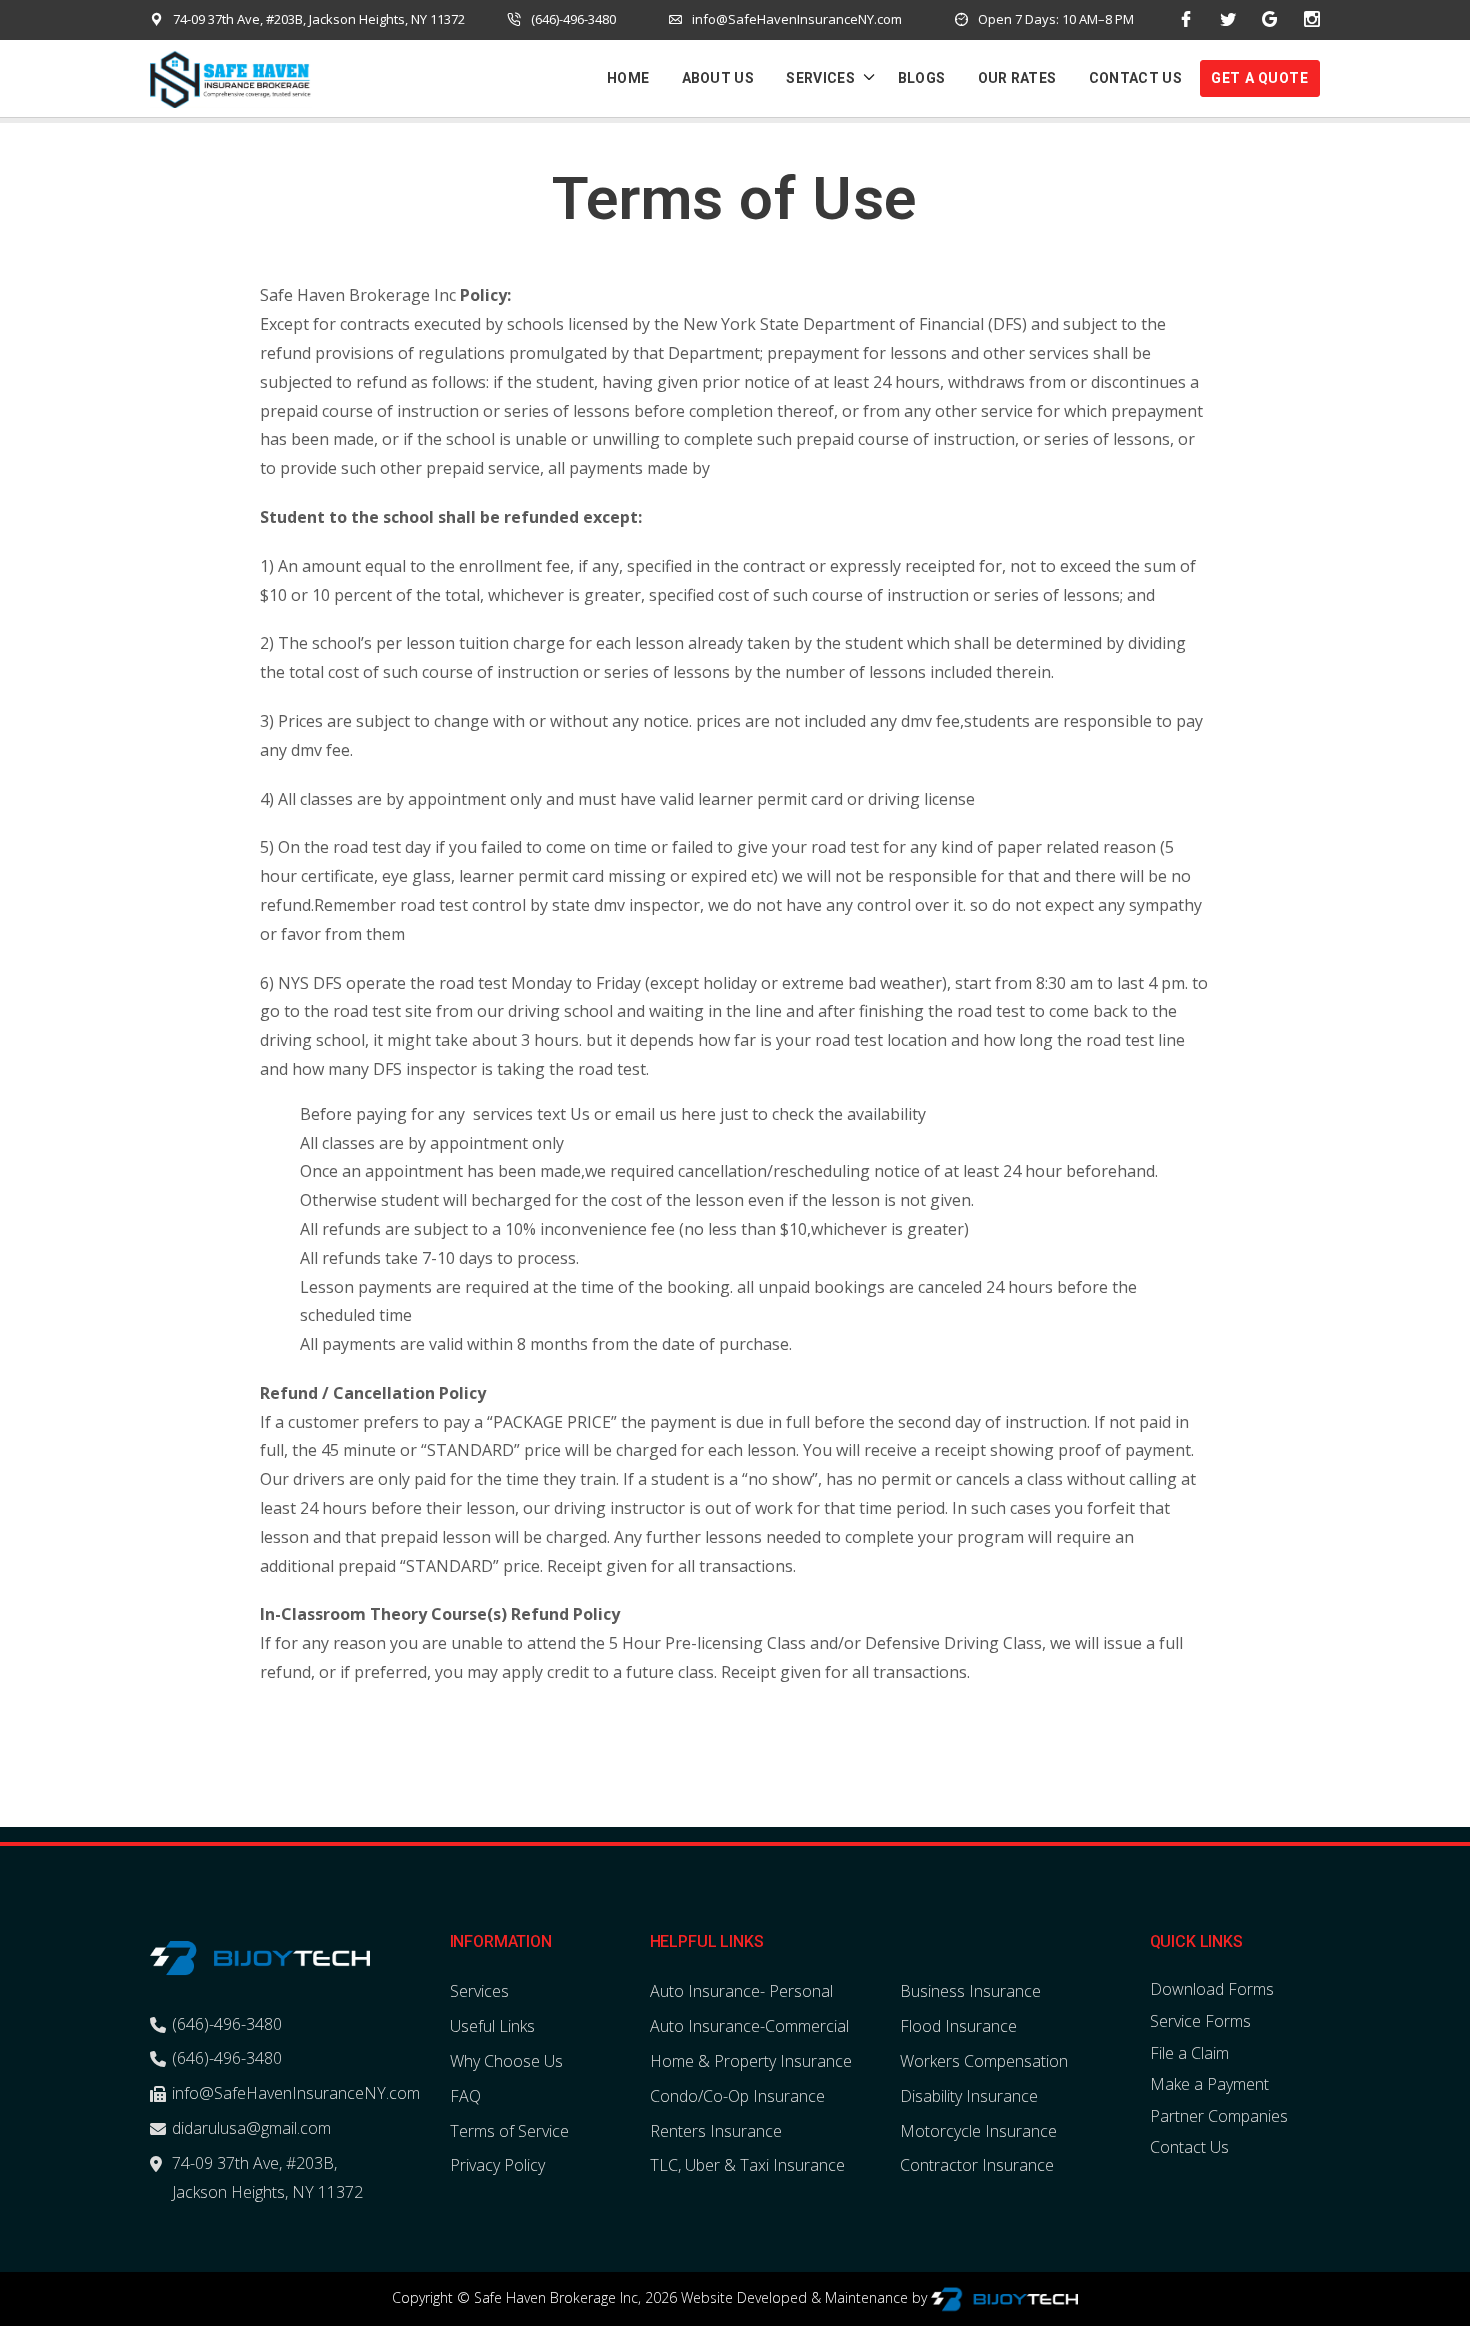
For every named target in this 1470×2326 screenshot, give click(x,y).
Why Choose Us (506, 2061)
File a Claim (1189, 2053)
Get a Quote (1259, 78)
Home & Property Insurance (751, 2061)
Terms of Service (509, 2131)
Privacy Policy (497, 2165)
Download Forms (1212, 1989)
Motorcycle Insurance (978, 2131)
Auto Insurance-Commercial (749, 2026)
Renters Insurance (716, 2131)
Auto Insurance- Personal (741, 1991)
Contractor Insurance (977, 2165)
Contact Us (1189, 2147)
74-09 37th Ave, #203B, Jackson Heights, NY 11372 (319, 19)
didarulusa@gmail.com (251, 2128)
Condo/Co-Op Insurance (737, 2096)
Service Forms (1200, 2021)
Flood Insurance (958, 2026)
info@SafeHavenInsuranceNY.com (797, 19)
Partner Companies (1219, 2116)
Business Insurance (970, 1991)
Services (479, 1991)
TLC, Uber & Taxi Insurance (747, 2165)
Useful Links (492, 2026)
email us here (663, 1114)
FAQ (465, 2096)
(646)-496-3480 (573, 19)
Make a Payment (1209, 2084)
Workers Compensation (984, 2061)
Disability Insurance (969, 2096)
